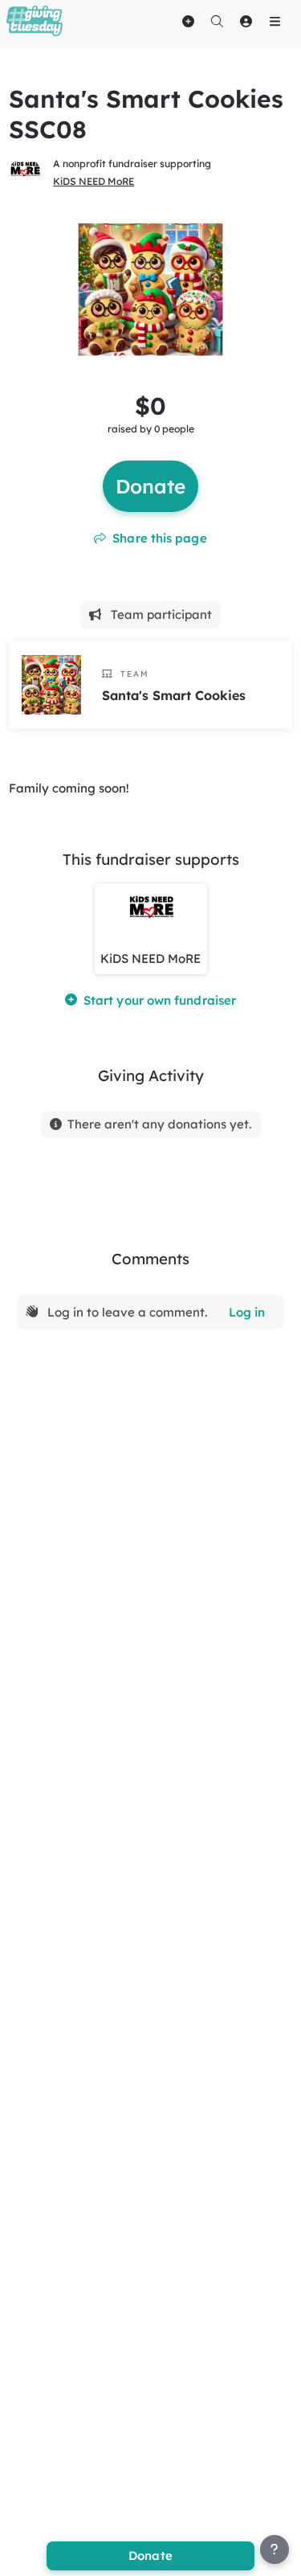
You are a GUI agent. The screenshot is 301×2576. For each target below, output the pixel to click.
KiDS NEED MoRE (94, 181)
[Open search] (217, 21)
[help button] (275, 2549)
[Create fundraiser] (188, 21)
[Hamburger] (275, 21)
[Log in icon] (246, 21)
